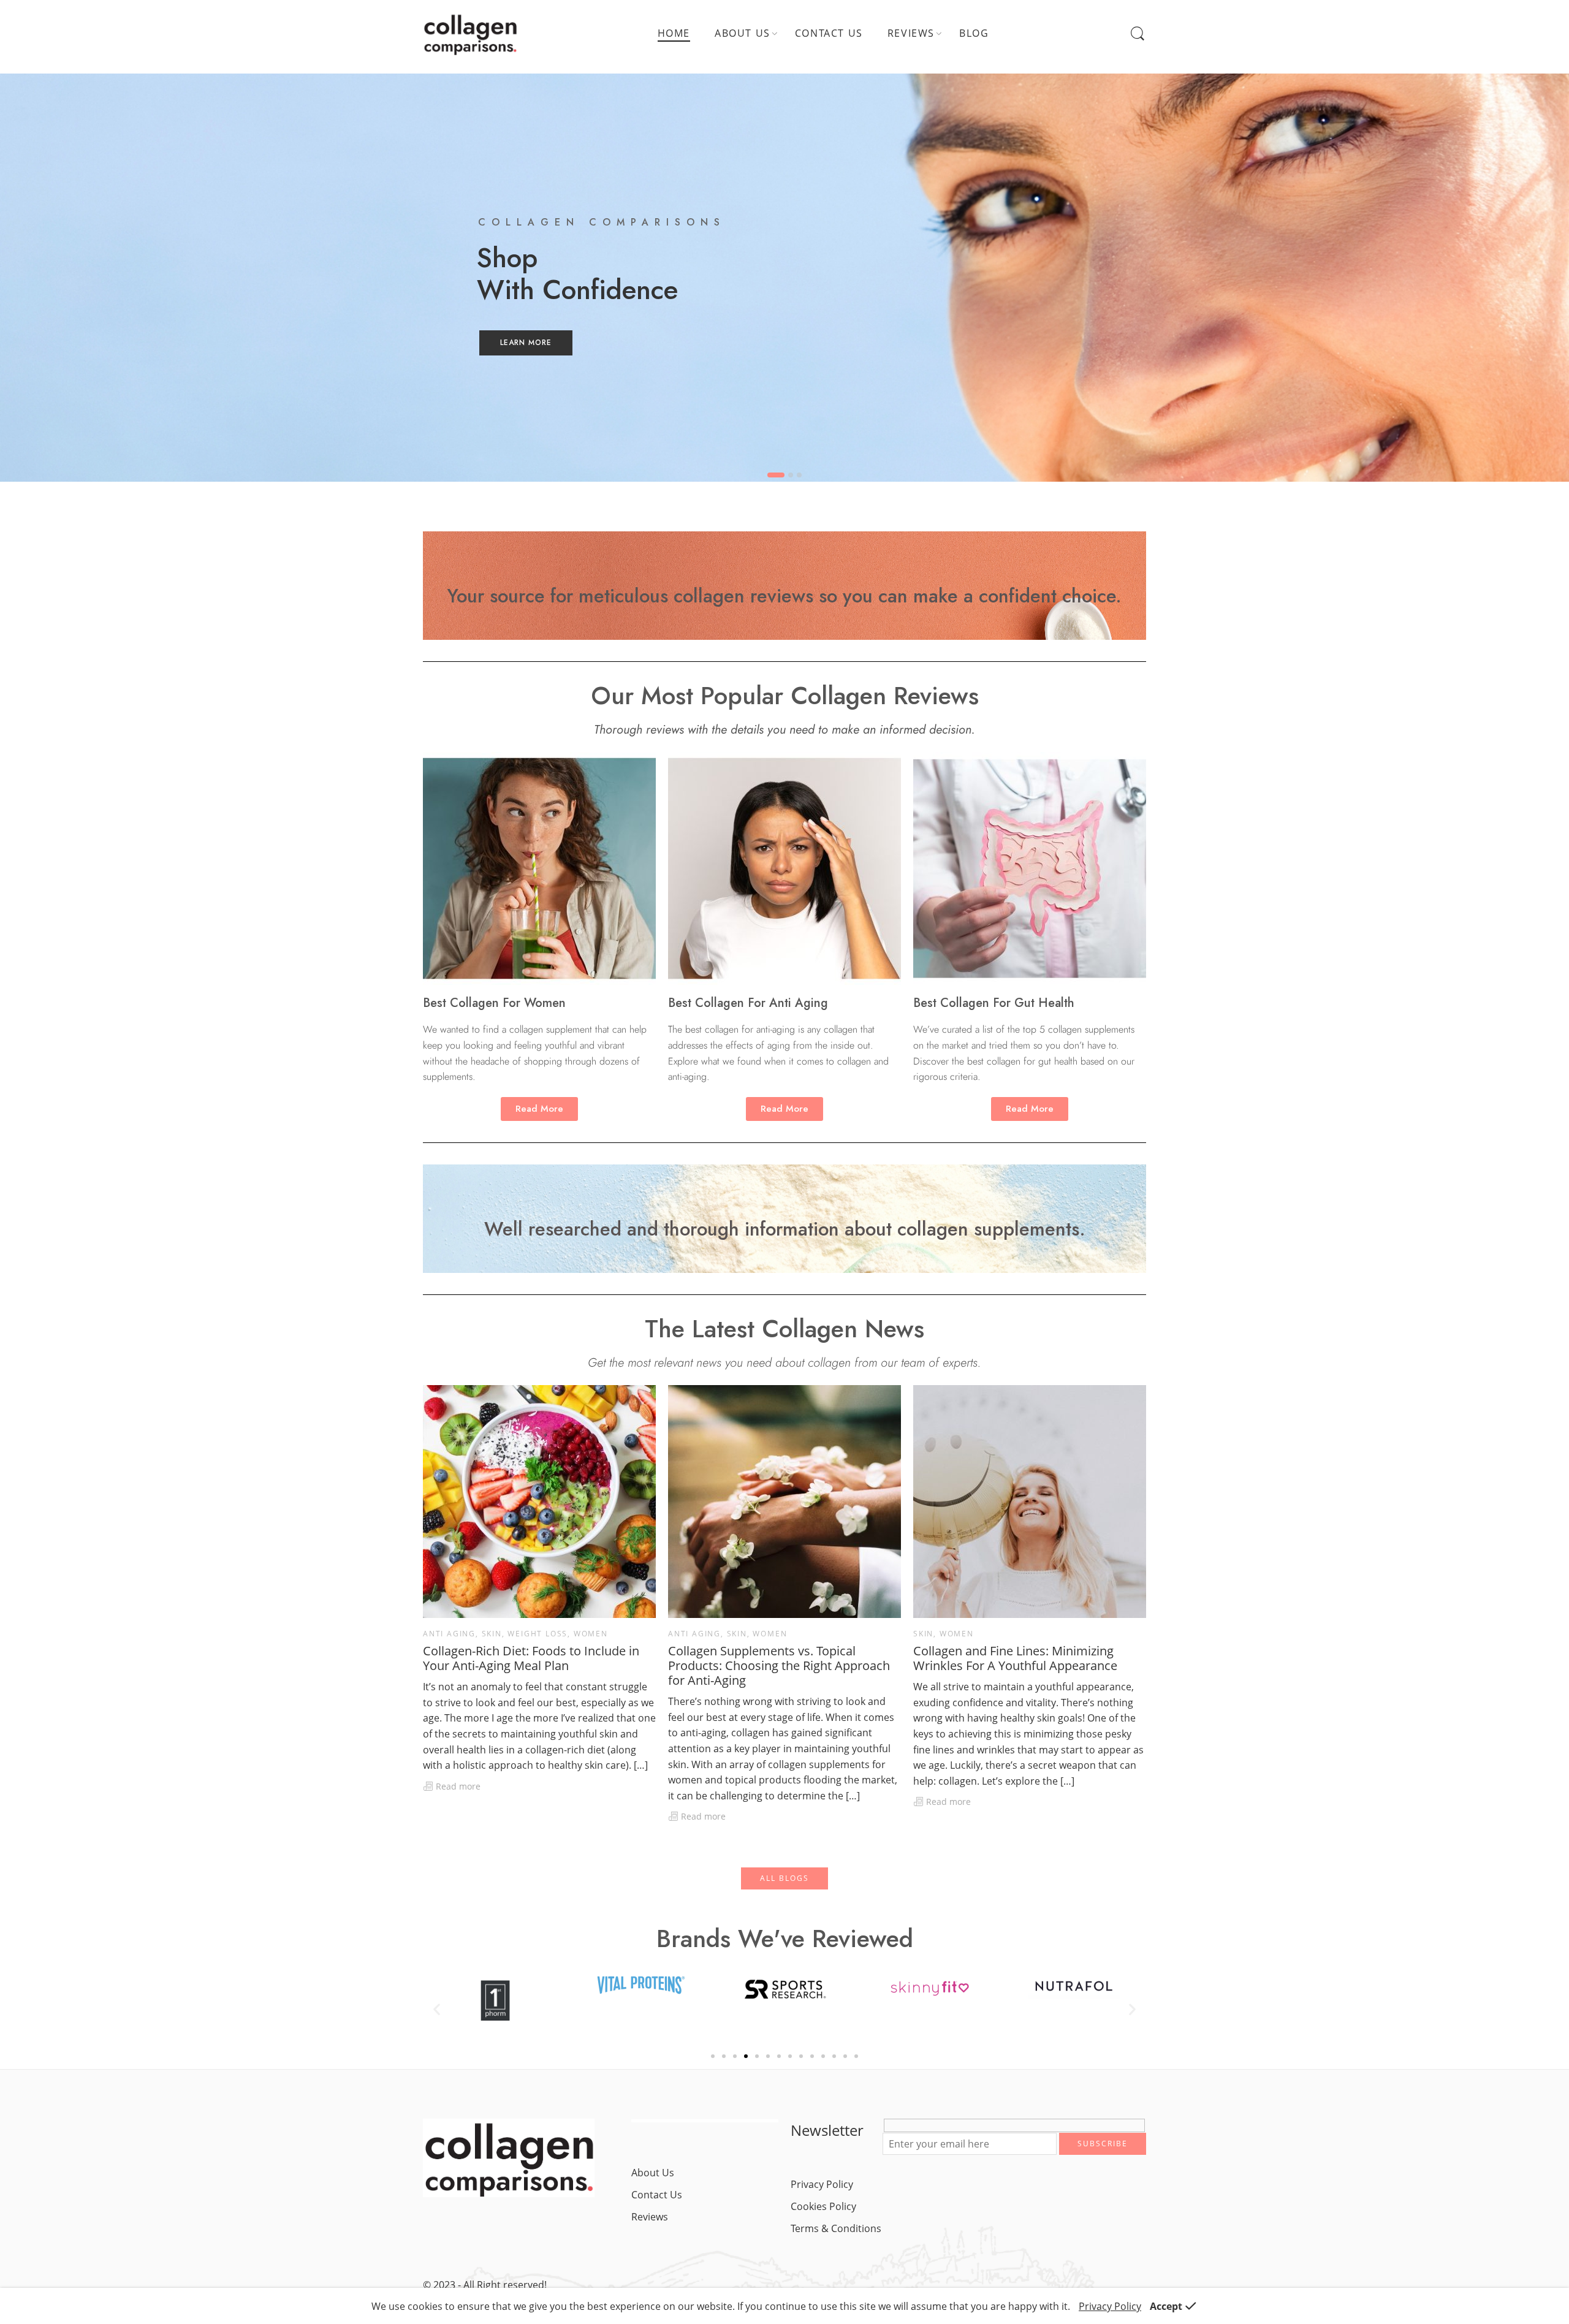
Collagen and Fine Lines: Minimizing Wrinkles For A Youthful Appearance (1015, 1658)
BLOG (974, 33)
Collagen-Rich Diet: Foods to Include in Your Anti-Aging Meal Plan (531, 1658)
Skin (492, 1634)
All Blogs (784, 1878)
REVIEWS (911, 33)
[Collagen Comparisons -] (470, 34)
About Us (653, 2173)
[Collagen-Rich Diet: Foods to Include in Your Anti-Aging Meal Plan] (539, 1502)
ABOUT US (743, 33)
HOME (674, 33)
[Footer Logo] (509, 2157)
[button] (437, 2009)
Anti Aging (449, 1634)
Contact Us (657, 2195)
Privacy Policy (822, 2184)
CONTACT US (829, 33)
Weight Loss (538, 1634)
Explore (525, 356)
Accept (1166, 2306)
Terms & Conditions (836, 2228)
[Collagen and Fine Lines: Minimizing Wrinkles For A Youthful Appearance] (1030, 1502)
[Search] (1138, 34)
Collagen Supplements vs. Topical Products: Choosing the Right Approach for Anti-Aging (779, 1666)
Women (591, 1634)
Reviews (650, 2217)
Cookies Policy (823, 2206)
